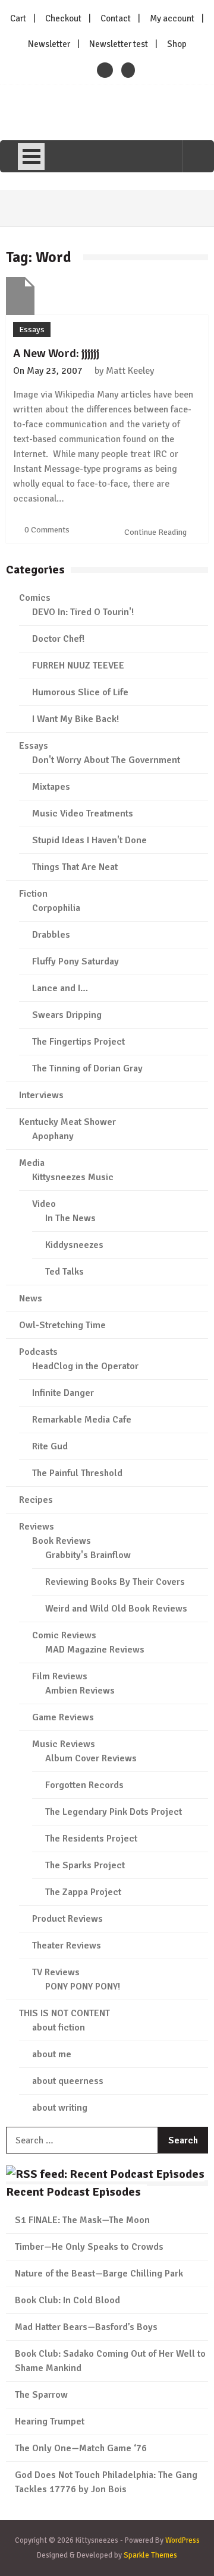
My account (172, 18)
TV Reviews (56, 1972)
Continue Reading (156, 532)
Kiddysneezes (74, 1245)
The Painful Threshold (77, 1473)
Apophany (53, 1136)
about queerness (68, 2081)
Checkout (63, 18)
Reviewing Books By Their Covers (115, 1582)
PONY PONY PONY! (83, 1987)
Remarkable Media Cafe (82, 1420)
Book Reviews (62, 1541)
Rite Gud (50, 1446)
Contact (116, 18)
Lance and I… (60, 988)
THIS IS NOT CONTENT (64, 2013)
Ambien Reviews (80, 1691)
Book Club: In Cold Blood (67, 2300)
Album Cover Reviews (91, 1758)
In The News (70, 1218)
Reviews (37, 1527)
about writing (60, 2108)
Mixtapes (51, 787)
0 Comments (47, 530)
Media (32, 1163)
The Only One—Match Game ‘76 (81, 2448)
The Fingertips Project (78, 1042)
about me (52, 2054)
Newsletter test (119, 44)
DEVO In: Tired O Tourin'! (83, 612)
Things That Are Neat (75, 867)
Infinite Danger (63, 1393)
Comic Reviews (64, 1635)
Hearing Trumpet (50, 2421)
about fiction (59, 2028)
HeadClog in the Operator (85, 1366)
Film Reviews (60, 1676)
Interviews (41, 1095)
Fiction (33, 894)
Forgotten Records (84, 1785)
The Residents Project (91, 1839)
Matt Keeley (130, 371)
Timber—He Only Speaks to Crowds (89, 2247)
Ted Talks (64, 1272)
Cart (18, 18)
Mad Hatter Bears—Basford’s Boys (86, 2327)
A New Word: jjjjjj (56, 353)
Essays (32, 330)
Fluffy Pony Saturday (75, 961)
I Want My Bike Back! (75, 719)
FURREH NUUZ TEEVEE (78, 666)
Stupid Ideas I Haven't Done (89, 840)
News (31, 1298)
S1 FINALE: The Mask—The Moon (82, 2220)
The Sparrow (41, 2395)
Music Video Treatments (83, 814)
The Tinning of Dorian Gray (87, 1068)
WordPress (182, 2540)
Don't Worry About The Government (106, 760)
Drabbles (51, 935)
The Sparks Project (85, 1865)
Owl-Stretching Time (62, 1325)
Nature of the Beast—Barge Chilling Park (99, 2274)
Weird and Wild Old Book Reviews (116, 1609)
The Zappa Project (83, 1892)
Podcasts (38, 1352)
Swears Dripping (67, 1015)
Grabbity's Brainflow (88, 1555)
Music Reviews (64, 1744)
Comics (35, 598)
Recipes (36, 1500)
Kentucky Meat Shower (67, 1122)
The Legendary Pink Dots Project (114, 1812)
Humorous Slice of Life (80, 692)
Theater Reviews (67, 1946)
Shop (177, 44)
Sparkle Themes (150, 2555)
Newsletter (49, 44)
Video (44, 1204)
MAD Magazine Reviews (95, 1650)
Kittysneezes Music (73, 1177)
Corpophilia (56, 908)
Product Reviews (67, 1919)
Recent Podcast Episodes (73, 2192)
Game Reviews (63, 1717)
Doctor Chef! (58, 639)
